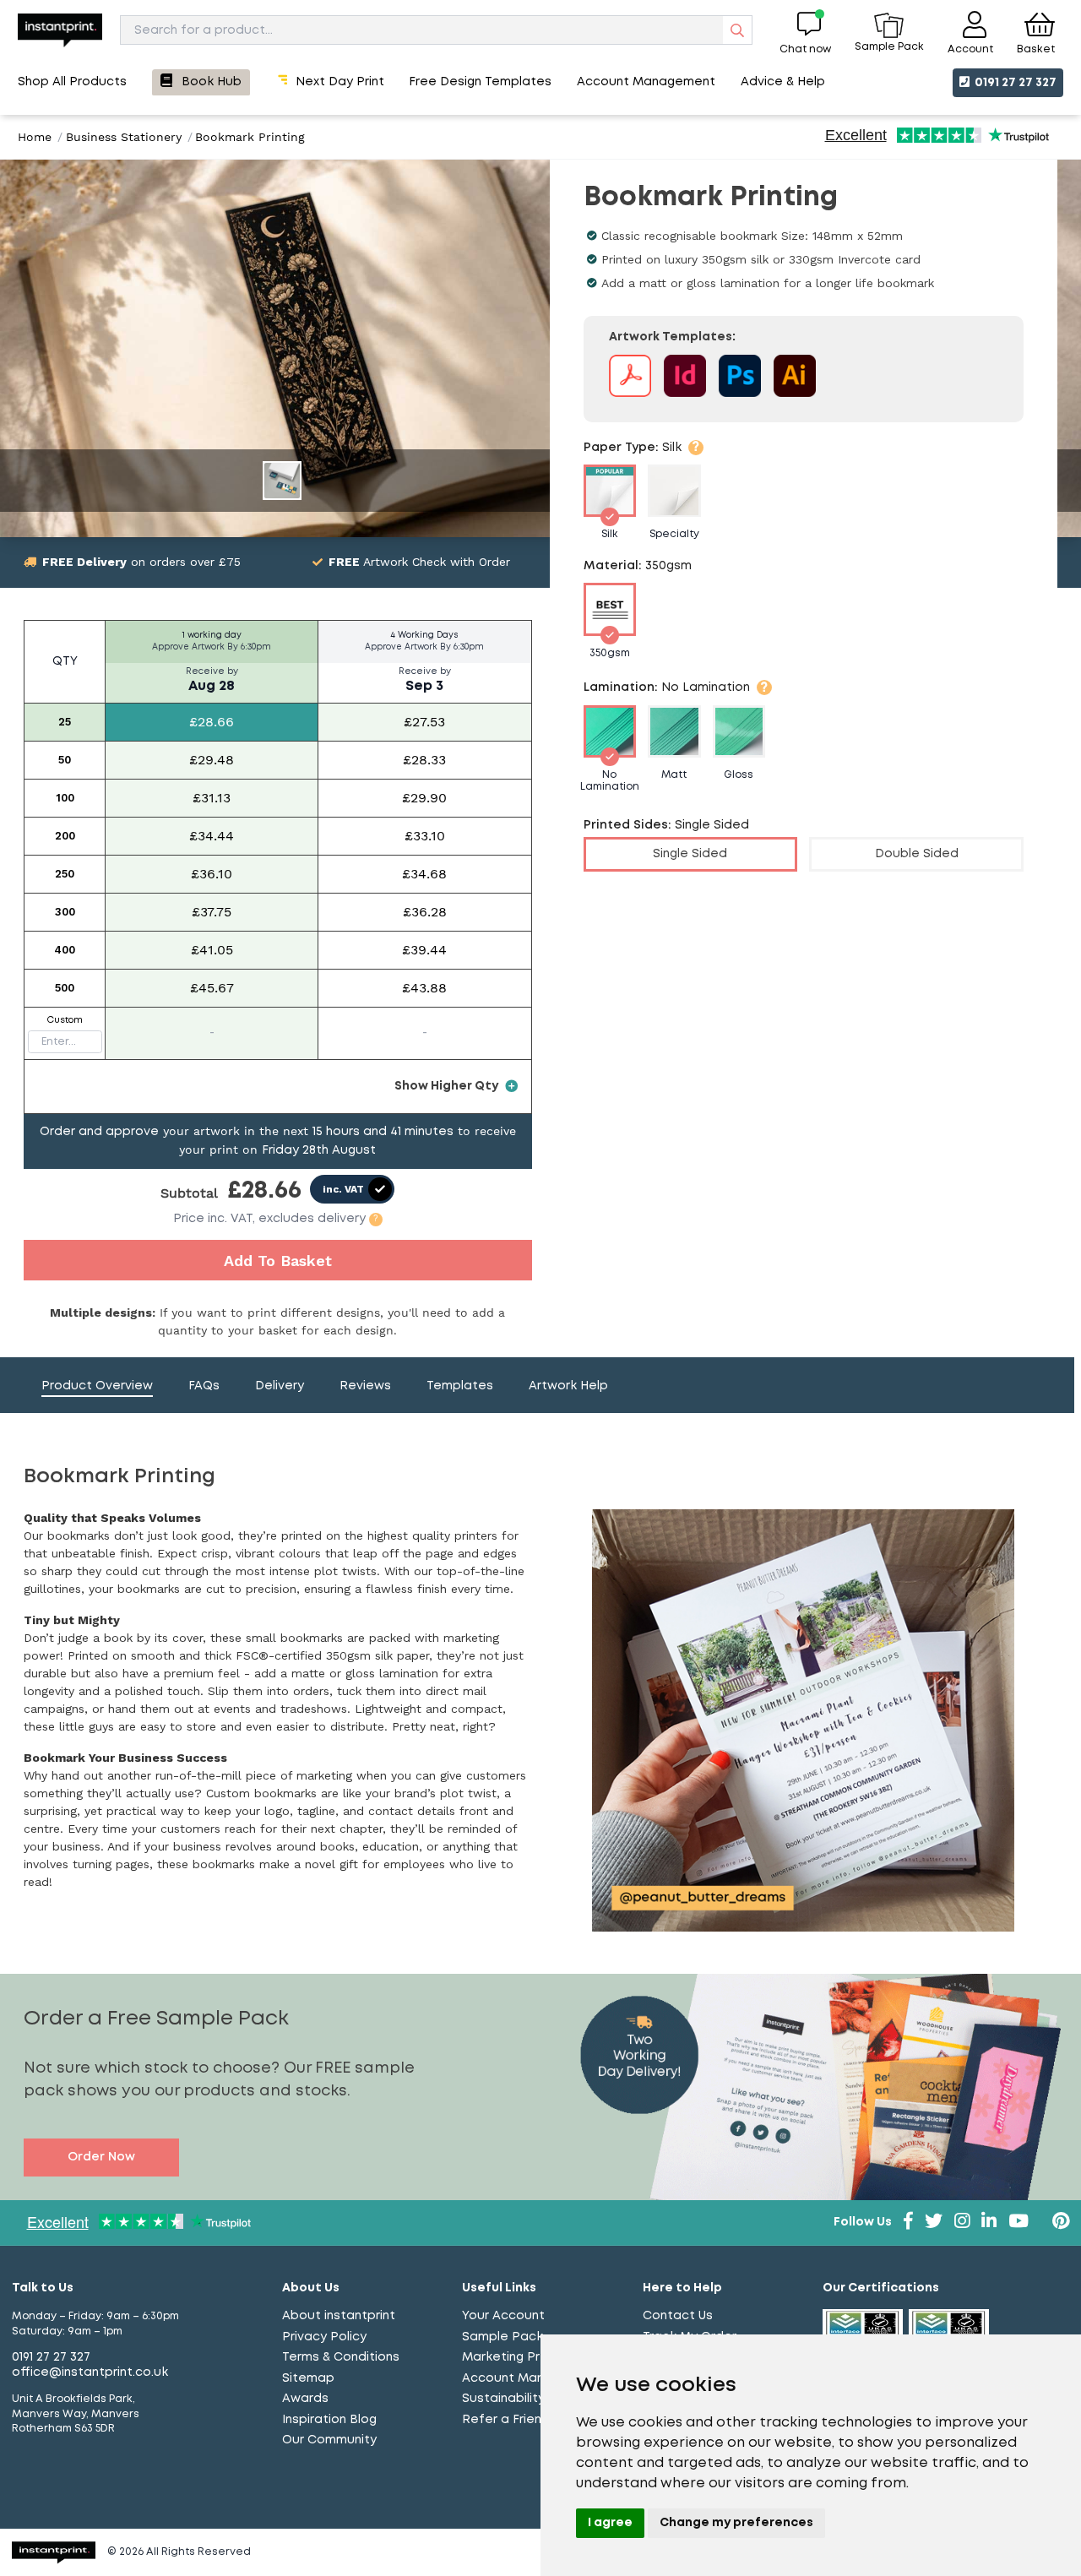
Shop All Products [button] (72, 82)
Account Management (531, 2378)
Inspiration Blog (329, 2420)
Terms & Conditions (341, 2357)
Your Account (503, 2316)
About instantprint (339, 2316)
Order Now (101, 2157)
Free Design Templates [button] (480, 82)
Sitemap (308, 2378)
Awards (305, 2399)
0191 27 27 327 (1014, 83)
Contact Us (678, 2316)
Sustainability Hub (517, 2399)
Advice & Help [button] (783, 82)
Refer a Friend (506, 2420)
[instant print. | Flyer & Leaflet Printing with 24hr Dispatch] (60, 30)
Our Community (329, 2440)
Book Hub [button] (212, 82)
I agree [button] (610, 2523)
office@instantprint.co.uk (90, 2372)
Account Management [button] (646, 82)
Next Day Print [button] (340, 82)
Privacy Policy (324, 2337)
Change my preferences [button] (736, 2523)
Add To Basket (278, 1261)
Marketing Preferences (533, 2357)
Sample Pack (502, 2337)
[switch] (352, 1189)
